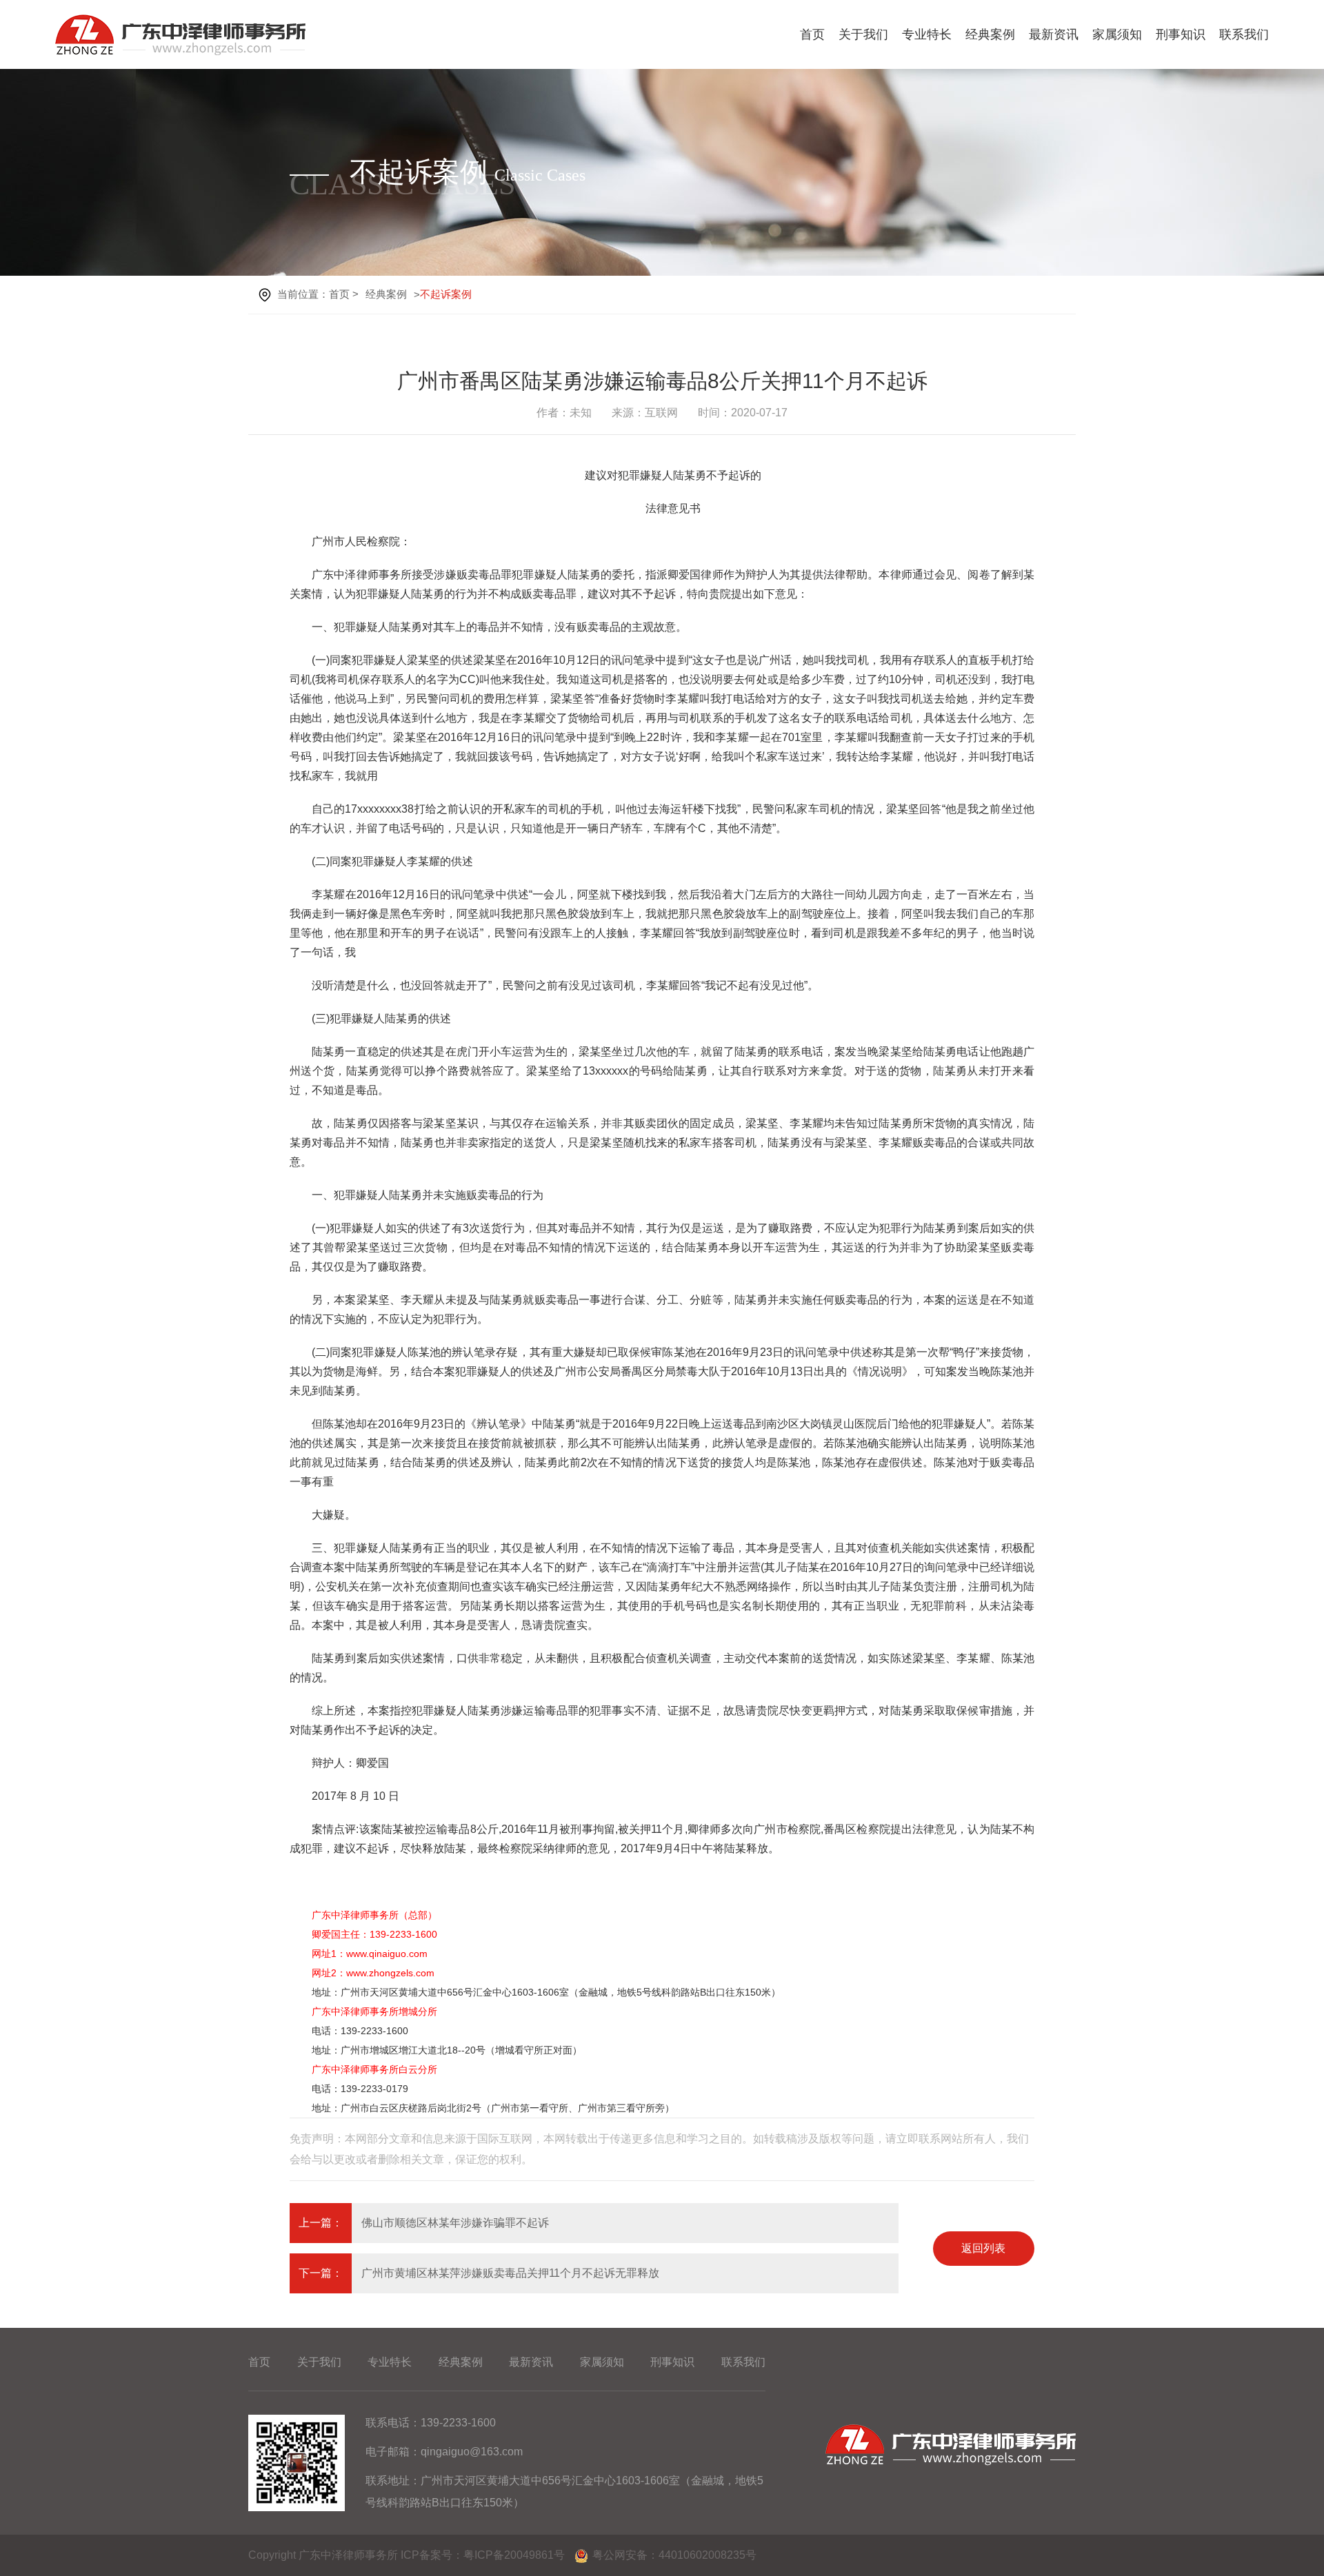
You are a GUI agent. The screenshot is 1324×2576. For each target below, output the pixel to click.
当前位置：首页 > (318, 294)
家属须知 (1117, 34)
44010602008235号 (708, 2555)
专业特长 (927, 34)
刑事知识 (1181, 34)
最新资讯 (1054, 34)
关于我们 (863, 34)
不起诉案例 (446, 294)
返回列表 (983, 2248)
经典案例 (990, 34)
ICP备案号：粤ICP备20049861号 (483, 2555)
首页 (812, 34)
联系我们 (1244, 34)
